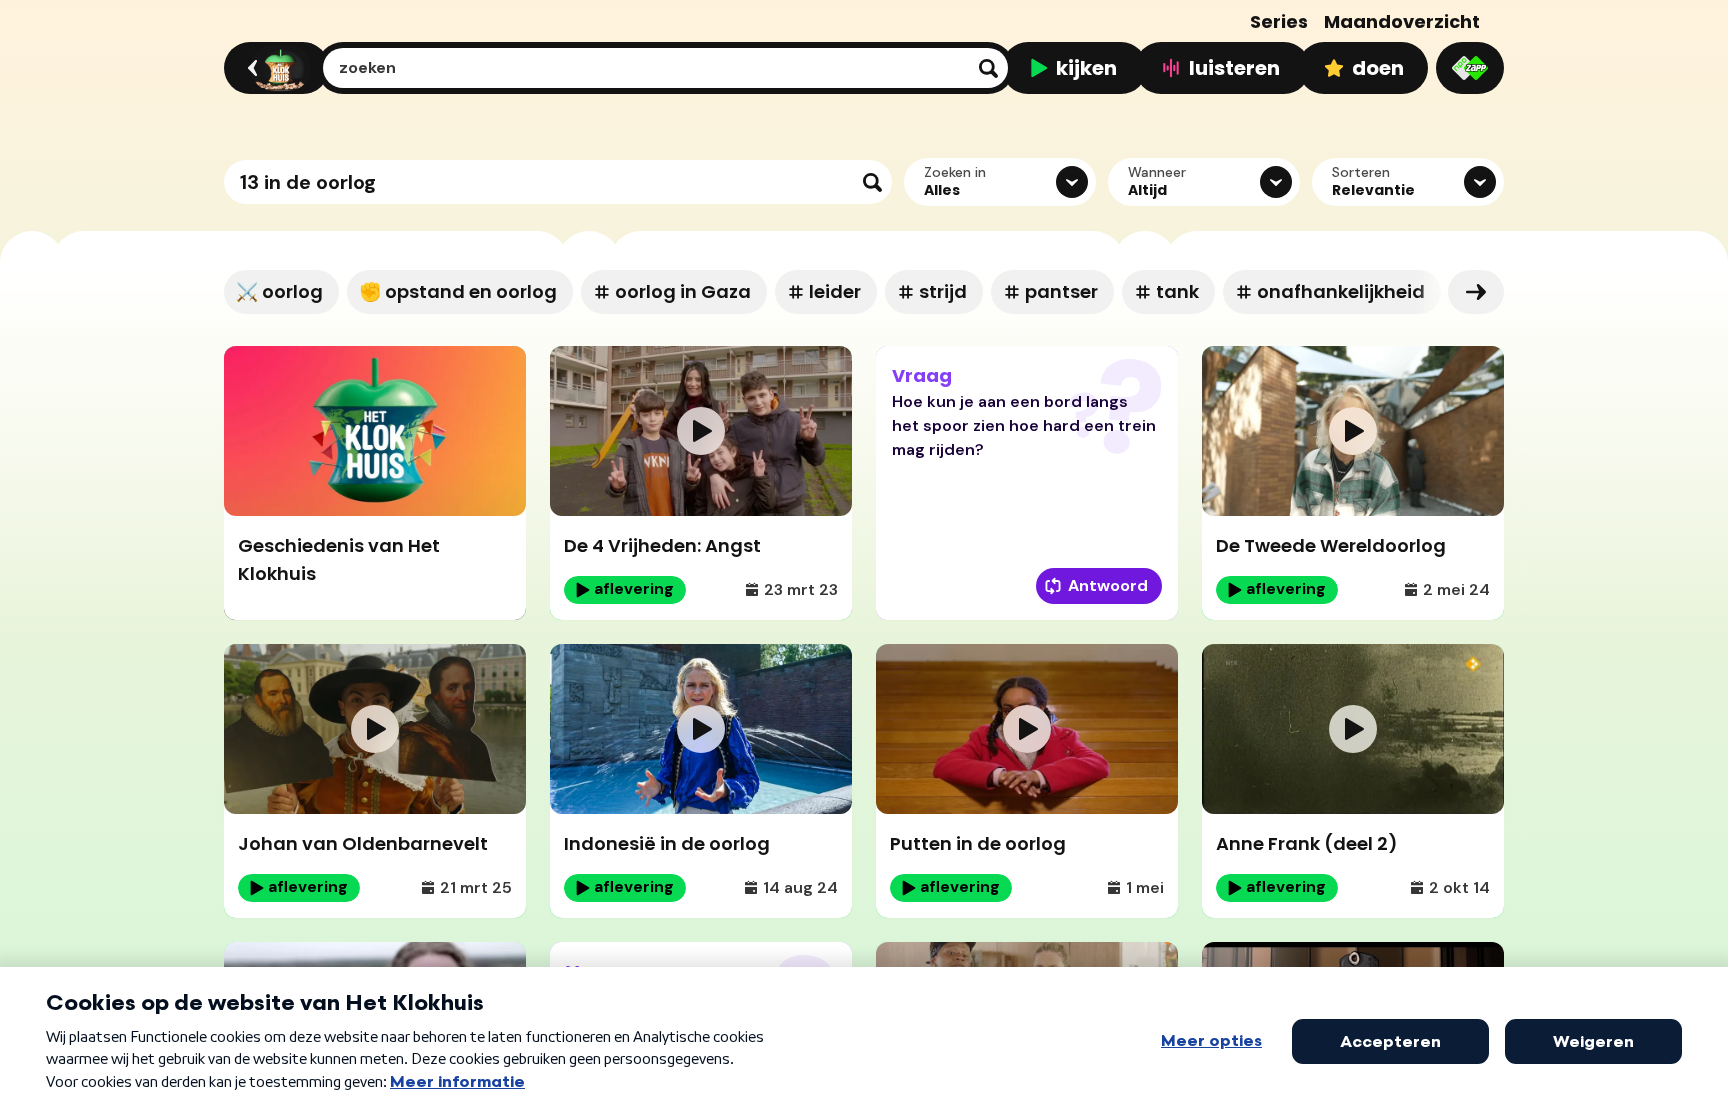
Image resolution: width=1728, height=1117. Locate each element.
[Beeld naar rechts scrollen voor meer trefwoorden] (1476, 292)
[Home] (273, 68)
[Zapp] (1470, 68)
